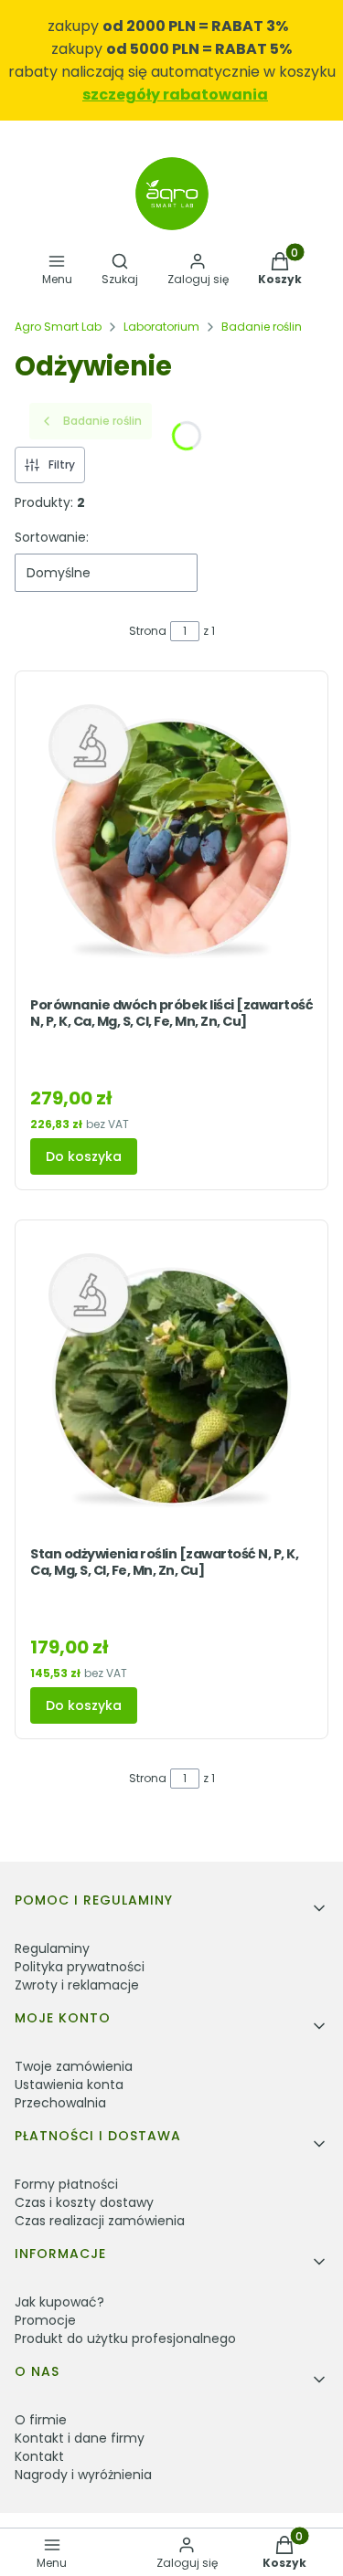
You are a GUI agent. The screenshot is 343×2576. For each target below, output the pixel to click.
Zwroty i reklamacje (77, 1985)
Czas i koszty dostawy (84, 2202)
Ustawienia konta (69, 2085)
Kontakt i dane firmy (80, 2438)
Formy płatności (66, 2184)
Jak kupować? (59, 2302)
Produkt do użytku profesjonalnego (125, 2338)
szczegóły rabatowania (175, 95)
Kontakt (39, 2456)
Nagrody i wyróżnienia (83, 2475)
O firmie (41, 2420)
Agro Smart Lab (58, 327)
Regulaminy (52, 1948)
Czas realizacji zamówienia (100, 2221)
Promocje (45, 2320)
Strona (148, 631)
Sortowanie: (52, 537)
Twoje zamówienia (74, 2066)
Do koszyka (84, 1156)
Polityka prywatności (80, 1967)
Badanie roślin (262, 327)
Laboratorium (161, 327)
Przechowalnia (60, 2103)
